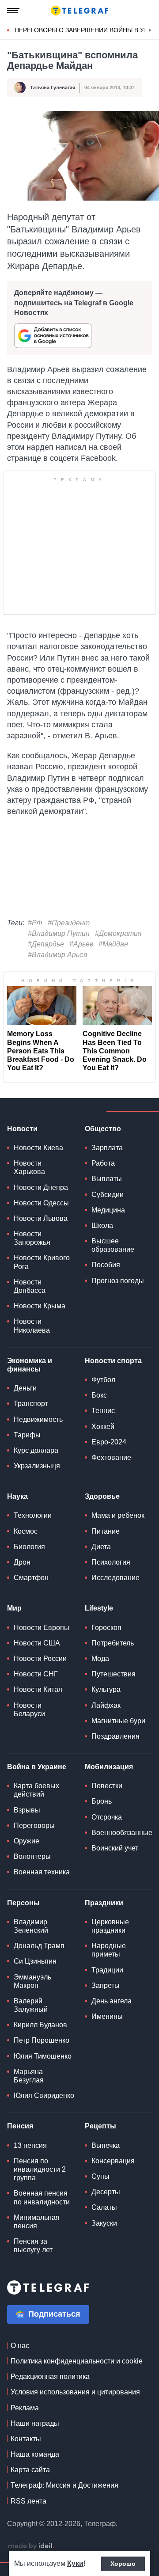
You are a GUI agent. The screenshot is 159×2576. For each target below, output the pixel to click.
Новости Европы (42, 1628)
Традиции (107, 1970)
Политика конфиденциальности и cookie (77, 2361)
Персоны (23, 1903)
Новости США (37, 1643)
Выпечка (106, 2145)
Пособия (106, 1265)
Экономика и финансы (30, 1365)
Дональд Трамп (39, 1946)
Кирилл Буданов (40, 2025)
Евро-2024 (109, 1442)
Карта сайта (30, 2470)
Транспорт (31, 1404)
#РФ (35, 923)
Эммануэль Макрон (32, 1981)
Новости (22, 1129)
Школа (102, 1225)
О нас (20, 2346)
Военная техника (42, 1872)
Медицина (108, 1210)
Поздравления (115, 1736)
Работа (103, 1163)
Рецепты (100, 2126)
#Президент (69, 923)
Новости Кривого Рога (42, 1262)
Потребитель (113, 1643)
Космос (26, 1531)
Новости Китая (38, 1689)
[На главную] (79, 11)
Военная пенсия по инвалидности (42, 2197)
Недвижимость (38, 1419)
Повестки (107, 1786)
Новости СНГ (36, 1674)
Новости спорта (113, 1361)
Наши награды (35, 2423)
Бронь (102, 1801)
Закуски (104, 2223)
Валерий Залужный (31, 2005)
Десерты (106, 2192)
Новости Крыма (40, 1306)
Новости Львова (41, 1218)
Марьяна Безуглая (29, 2076)
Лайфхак (106, 1705)
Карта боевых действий (36, 1790)
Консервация (113, 2161)
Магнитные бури (118, 1721)
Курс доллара (36, 1450)
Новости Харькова (29, 1167)
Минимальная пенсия (37, 2222)
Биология (29, 1547)
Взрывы (27, 1810)
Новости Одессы (41, 1203)
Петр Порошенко (42, 2040)
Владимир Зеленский (31, 1926)
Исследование (115, 1578)
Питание (106, 1531)
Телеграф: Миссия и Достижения (64, 2485)
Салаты (104, 2207)
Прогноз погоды (118, 1281)
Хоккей (103, 1427)
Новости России (40, 1658)
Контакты (26, 2439)
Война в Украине (37, 1767)
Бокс (99, 1395)
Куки (75, 2563)
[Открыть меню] (13, 11)
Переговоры (34, 1826)
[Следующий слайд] (150, 30)
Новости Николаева (32, 1326)
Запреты (106, 1985)
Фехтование (111, 1457)
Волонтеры (32, 1856)
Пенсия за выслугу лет (33, 2245)
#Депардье (46, 944)
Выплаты (107, 1179)
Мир (14, 1608)
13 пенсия (30, 2145)
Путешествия (114, 1674)
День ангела (112, 2001)
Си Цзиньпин (35, 1961)
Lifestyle (99, 1608)
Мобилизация (109, 1767)
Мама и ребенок (118, 1515)
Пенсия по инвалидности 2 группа (40, 2169)
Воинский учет (115, 1848)
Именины (107, 2016)
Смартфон (31, 1578)
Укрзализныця (37, 1466)
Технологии (33, 1515)
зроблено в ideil (31, 2546)
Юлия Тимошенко (43, 2056)
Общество (103, 1129)
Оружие (26, 1841)
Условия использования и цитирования (75, 2392)
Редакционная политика (50, 2377)
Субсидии (108, 1195)
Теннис (103, 1411)
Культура (106, 1689)
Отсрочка (107, 1817)
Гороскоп (106, 1628)
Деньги (25, 1388)
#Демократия (118, 933)
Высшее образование (113, 1245)
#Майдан (113, 944)
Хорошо (123, 2564)
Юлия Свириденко (44, 2095)
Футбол (103, 1380)
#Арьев (81, 944)
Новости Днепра (41, 1187)
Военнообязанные (122, 1833)
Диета (101, 1547)
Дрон (22, 1562)
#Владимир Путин (59, 933)
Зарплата (107, 1148)
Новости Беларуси (29, 1710)
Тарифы (27, 1435)
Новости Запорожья (32, 1238)
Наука (17, 1496)
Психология (111, 1562)
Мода (100, 1658)
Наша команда (35, 2454)
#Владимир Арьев (57, 955)
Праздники (104, 1903)
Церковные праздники (110, 1926)
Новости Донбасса (30, 1286)
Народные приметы (109, 1950)
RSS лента (28, 2501)
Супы (100, 2176)
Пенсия (20, 2126)
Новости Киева (38, 1148)
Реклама (25, 2408)
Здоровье (102, 1496)
